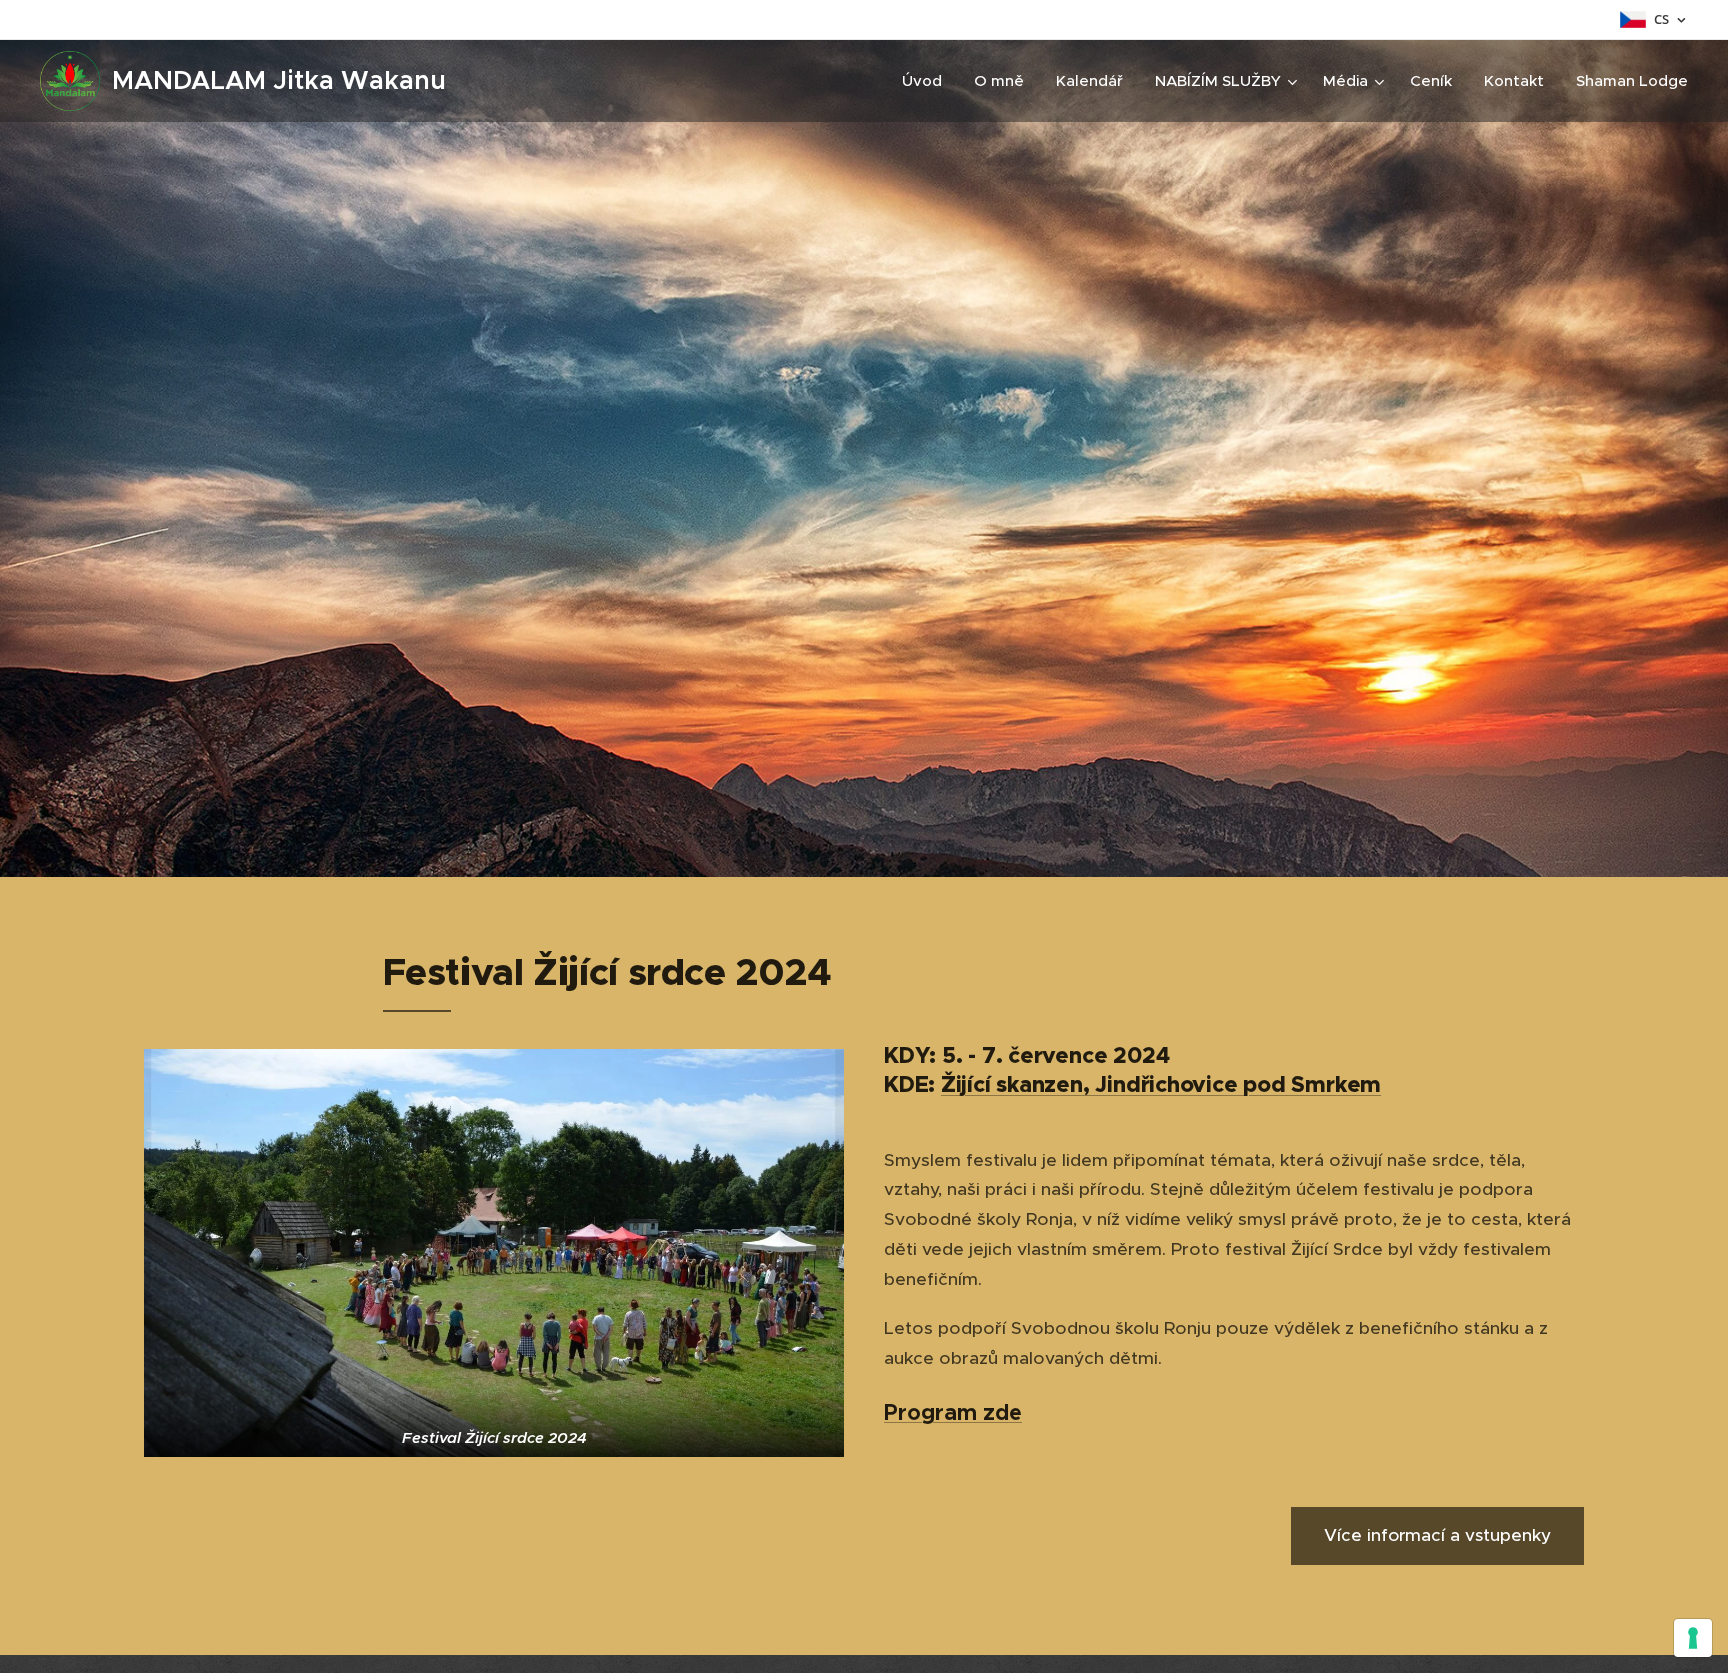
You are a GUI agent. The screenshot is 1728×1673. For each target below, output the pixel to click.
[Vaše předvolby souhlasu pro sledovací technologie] (1693, 1638)
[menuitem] (927, 81)
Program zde (953, 1412)
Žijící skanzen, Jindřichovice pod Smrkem (1161, 1084)
